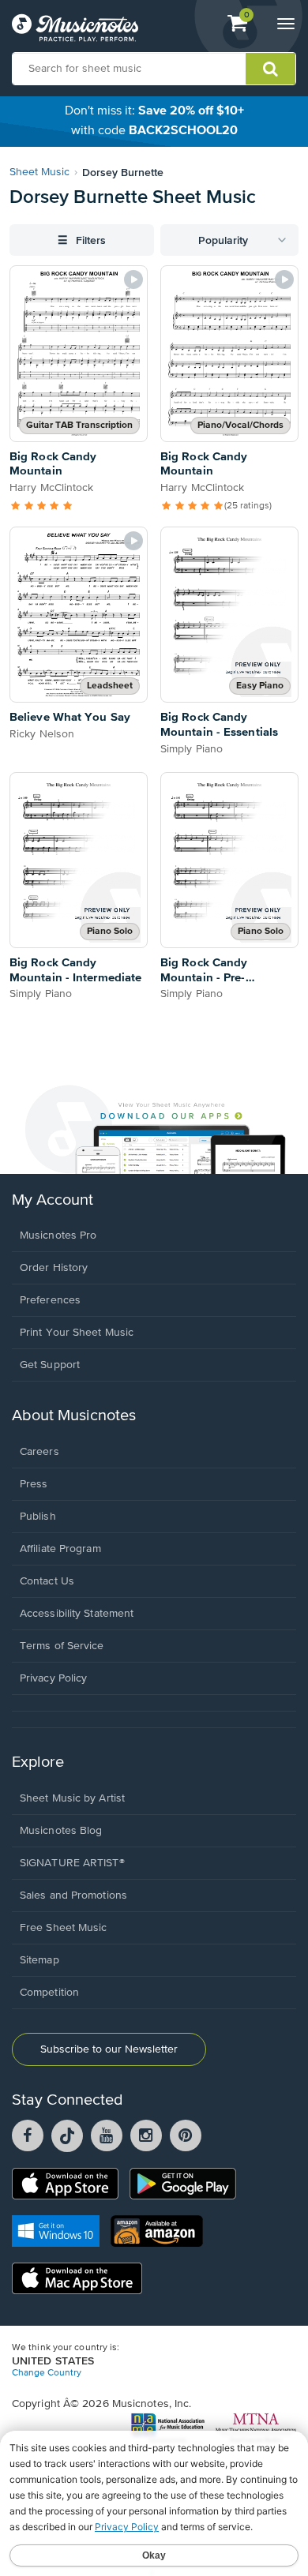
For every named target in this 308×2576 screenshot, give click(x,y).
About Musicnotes (74, 1416)
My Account (53, 1200)
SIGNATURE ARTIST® (72, 1863)
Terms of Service (62, 1646)
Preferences (50, 1300)
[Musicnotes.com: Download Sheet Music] (75, 28)
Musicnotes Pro (58, 1236)
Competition (49, 1993)
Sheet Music (39, 172)
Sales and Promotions (73, 1895)
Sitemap (39, 1960)
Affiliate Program (60, 1549)
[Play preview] (133, 279)
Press (34, 1484)
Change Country (47, 2373)
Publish (38, 1517)
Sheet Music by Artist (72, 1798)
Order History (54, 1268)
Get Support (50, 1365)
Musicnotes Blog (61, 1831)
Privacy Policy (53, 1678)
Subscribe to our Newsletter (109, 2049)
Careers (39, 1452)
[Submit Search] (270, 69)
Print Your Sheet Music (77, 1333)
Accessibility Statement (77, 1614)
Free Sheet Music (64, 1928)
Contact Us (47, 1581)
